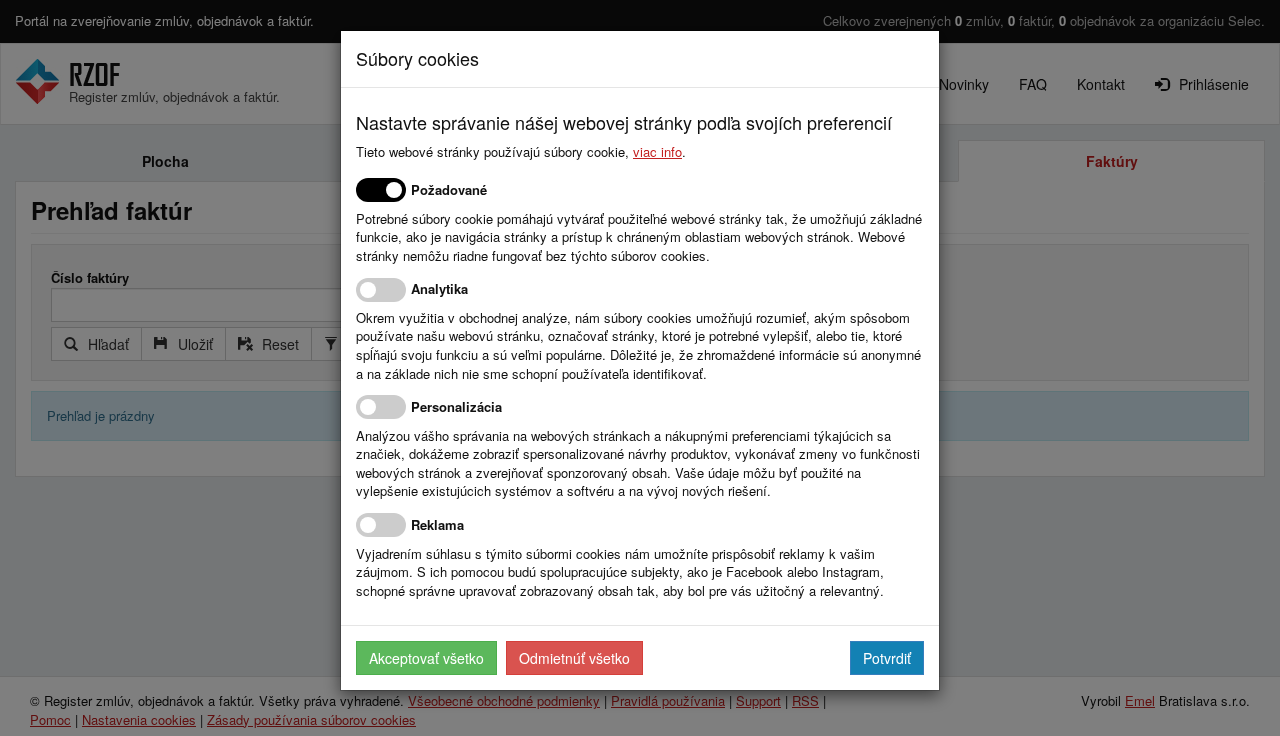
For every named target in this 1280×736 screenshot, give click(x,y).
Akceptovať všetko (426, 658)
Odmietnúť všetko (574, 658)
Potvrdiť (887, 658)
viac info (657, 151)
